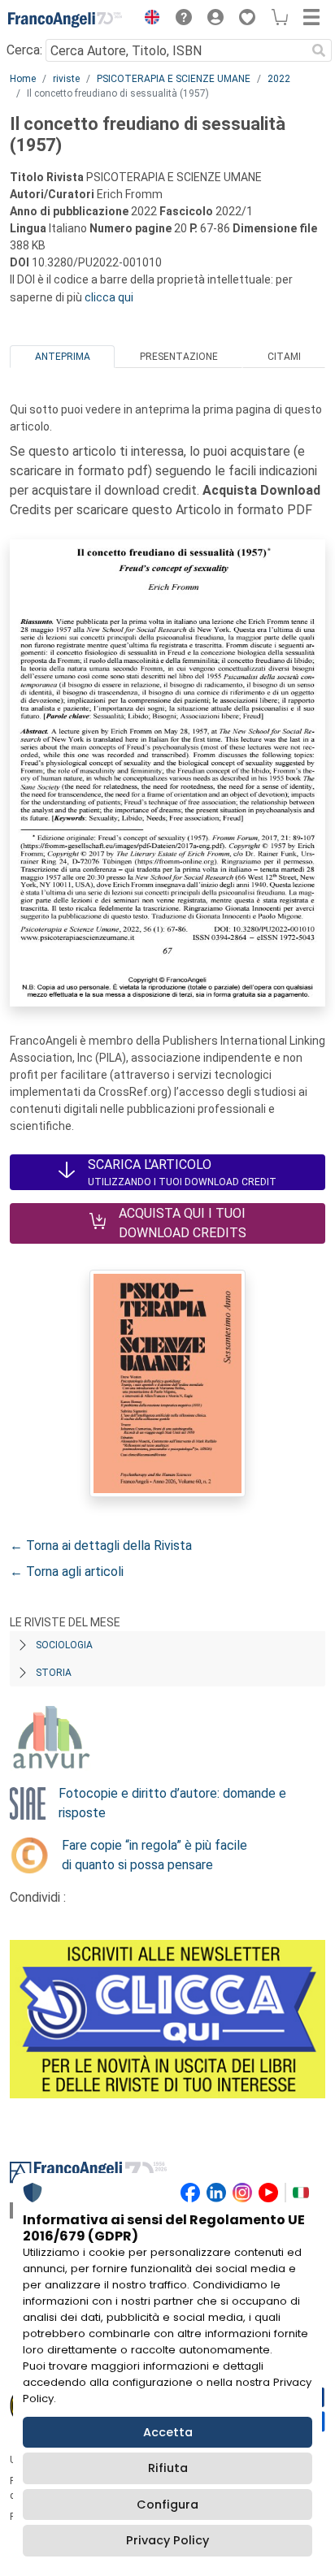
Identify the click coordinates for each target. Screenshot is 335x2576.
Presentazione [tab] (179, 357)
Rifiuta (168, 2468)
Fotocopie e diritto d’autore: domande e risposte (172, 1803)
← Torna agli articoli (67, 1572)
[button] (148, 19)
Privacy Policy (167, 2540)
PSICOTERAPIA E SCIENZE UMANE (174, 79)
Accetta (168, 2432)
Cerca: (24, 50)
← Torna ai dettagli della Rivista (101, 1546)
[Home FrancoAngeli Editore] (65, 19)
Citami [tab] (284, 357)
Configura (167, 2505)
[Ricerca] (319, 50)
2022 (279, 79)
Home (23, 79)
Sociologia (64, 1645)
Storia (54, 1673)
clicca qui (109, 297)
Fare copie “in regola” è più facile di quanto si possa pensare (154, 1855)
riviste (66, 79)
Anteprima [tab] (63, 357)
